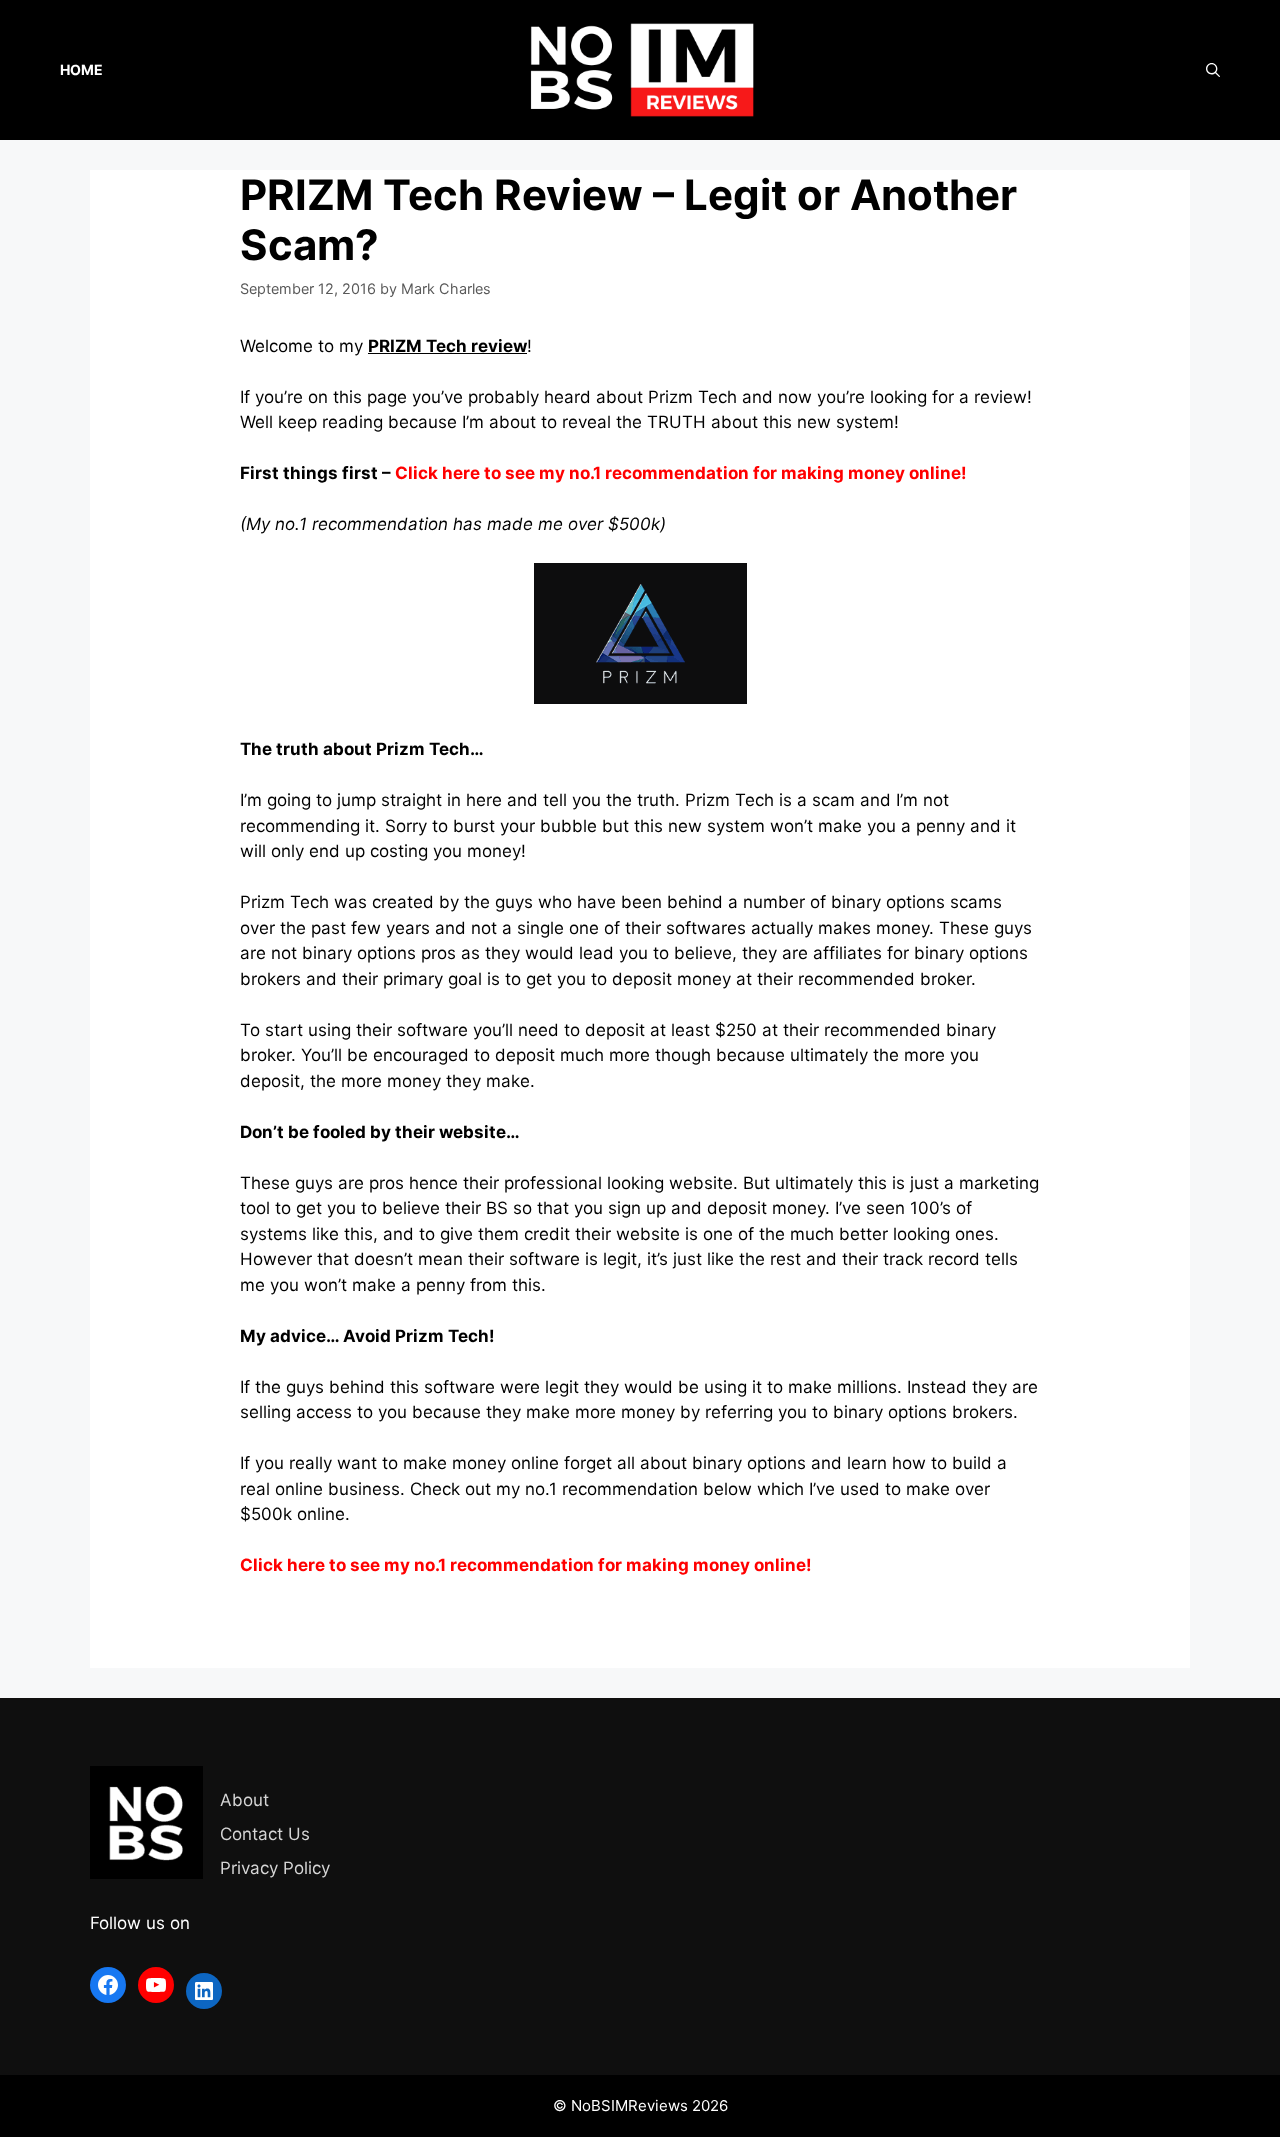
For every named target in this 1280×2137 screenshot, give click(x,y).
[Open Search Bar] (1213, 70)
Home (81, 69)
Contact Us (265, 1834)
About (244, 1800)
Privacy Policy (275, 1868)
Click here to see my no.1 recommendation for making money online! (681, 473)
